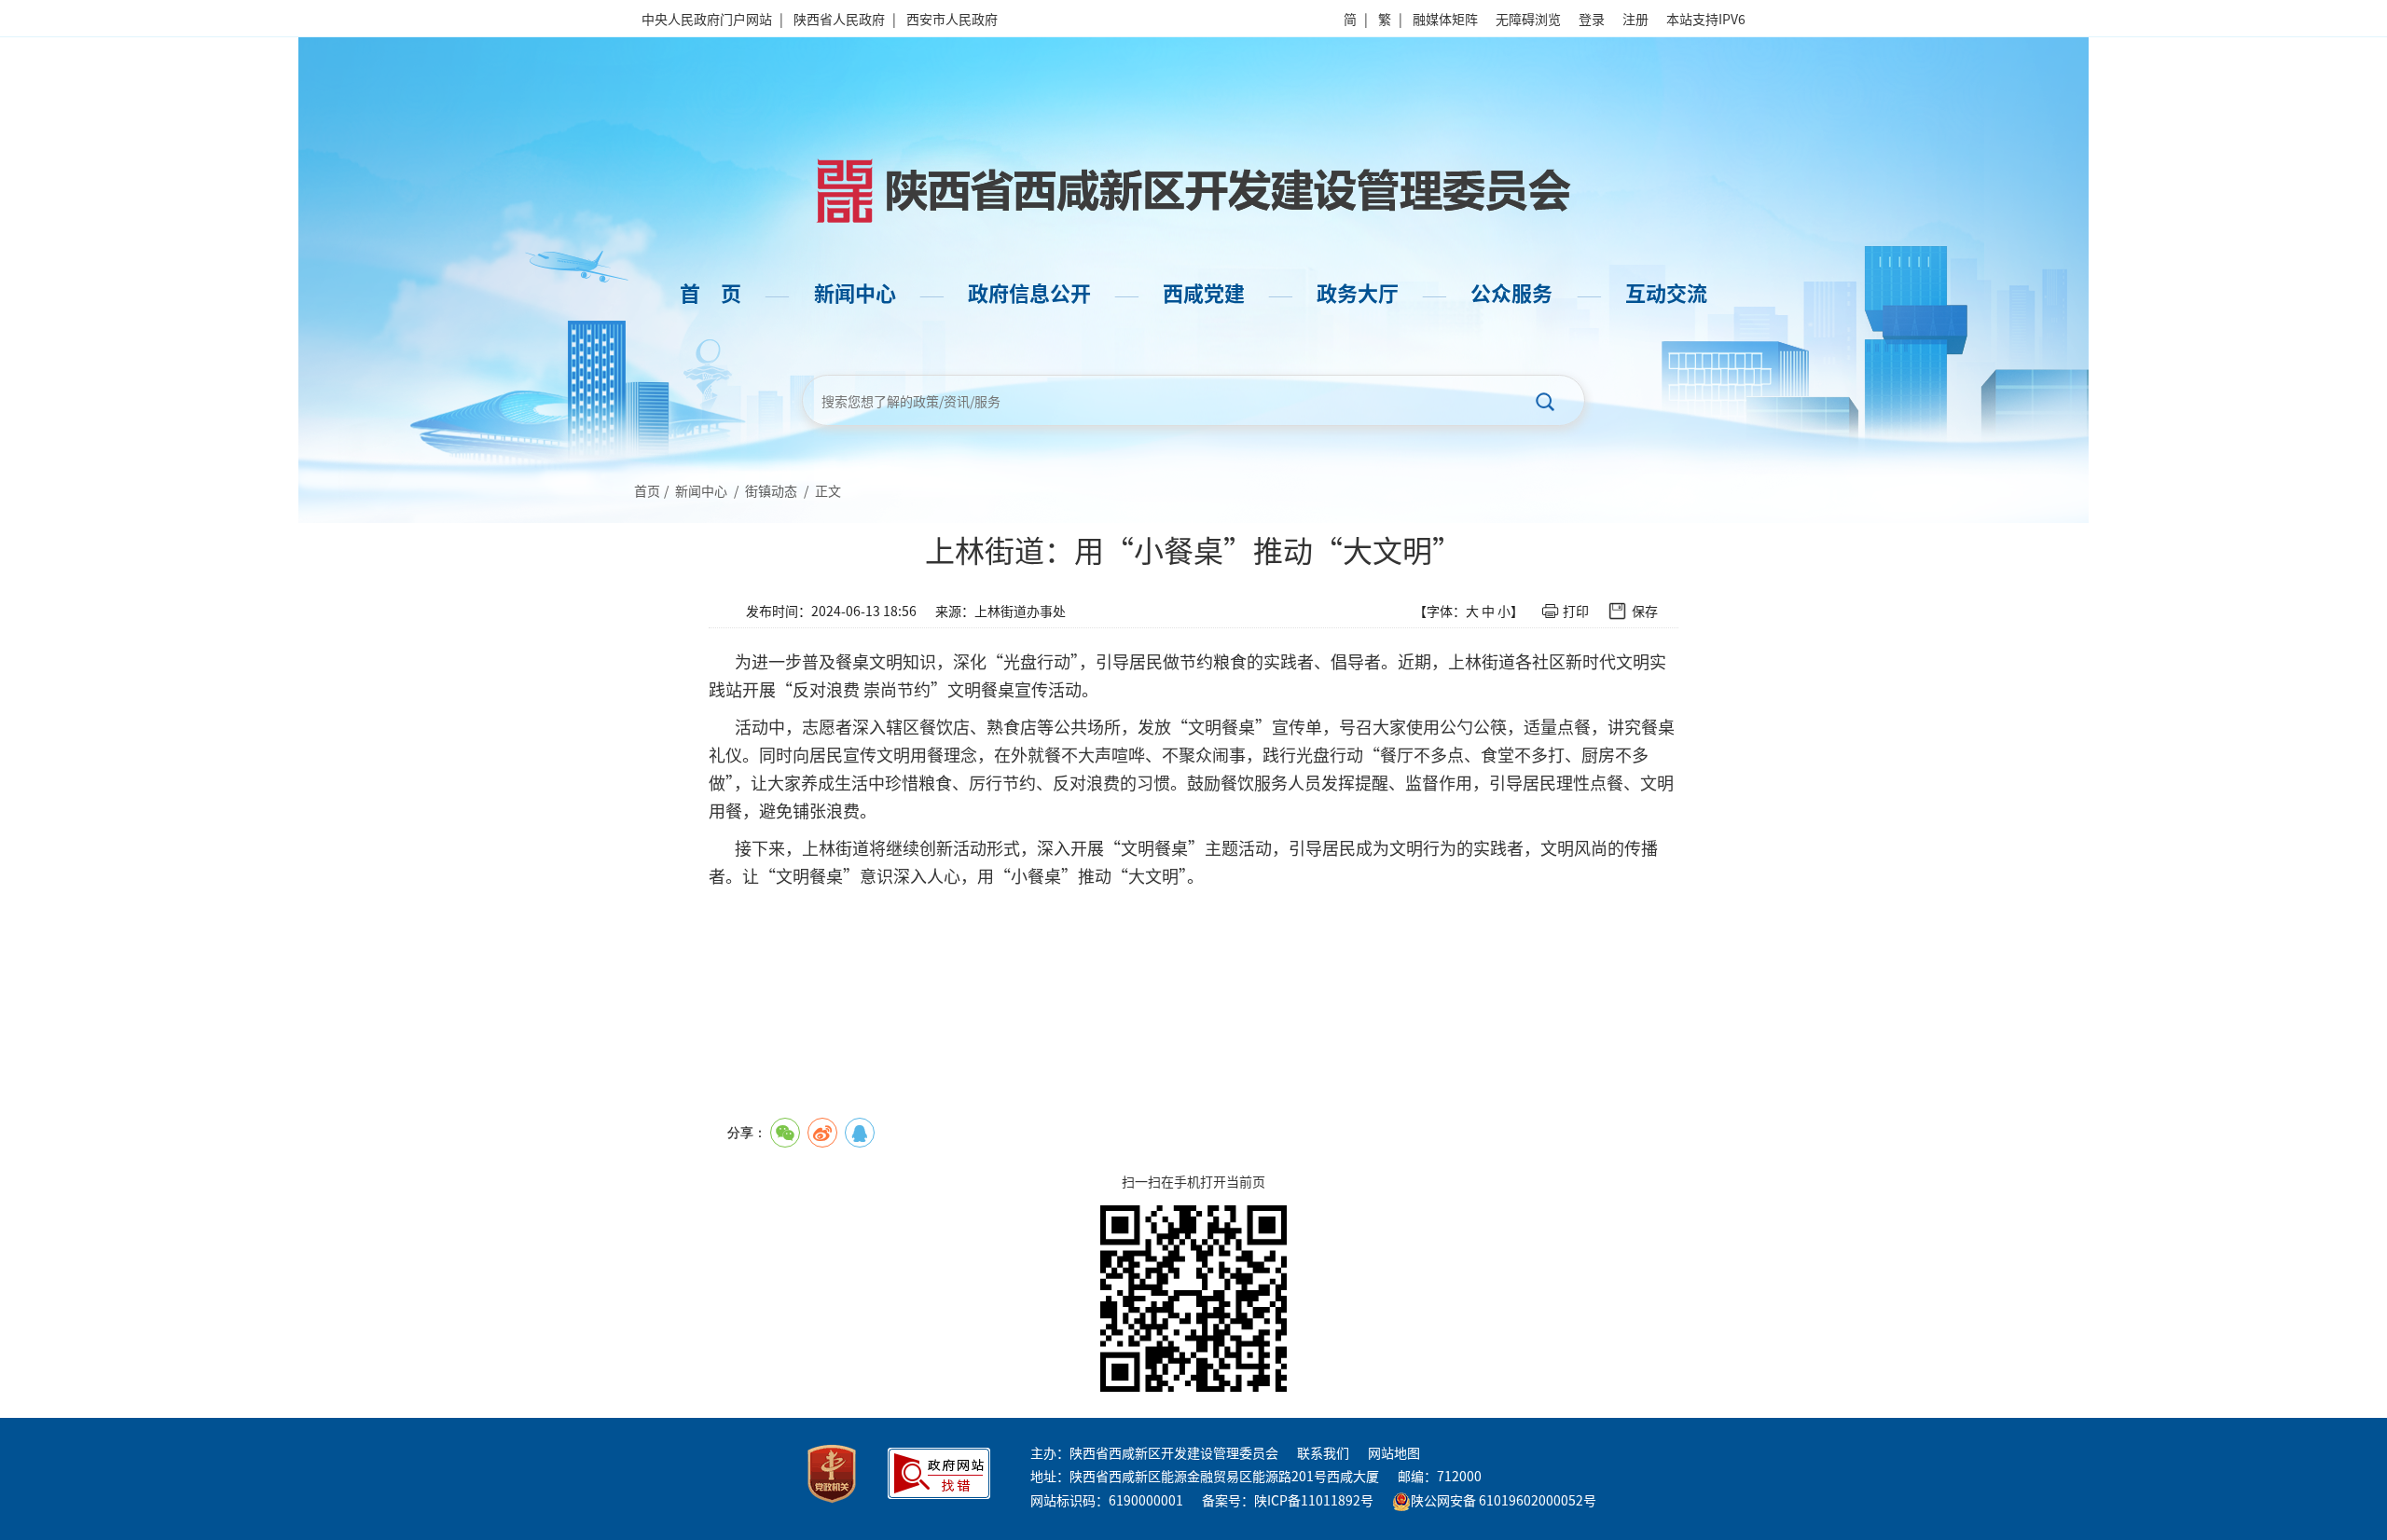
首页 (647, 490)
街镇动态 (771, 490)
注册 (1635, 19)
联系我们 (1323, 1452)
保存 (1645, 611)
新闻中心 (701, 490)
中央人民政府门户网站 (707, 19)
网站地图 (1394, 1452)
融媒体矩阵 (1445, 19)
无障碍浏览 (1528, 19)
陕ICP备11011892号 (1314, 1500)
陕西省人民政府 (839, 19)
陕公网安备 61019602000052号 (1504, 1500)
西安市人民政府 (952, 19)
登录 (1592, 19)
